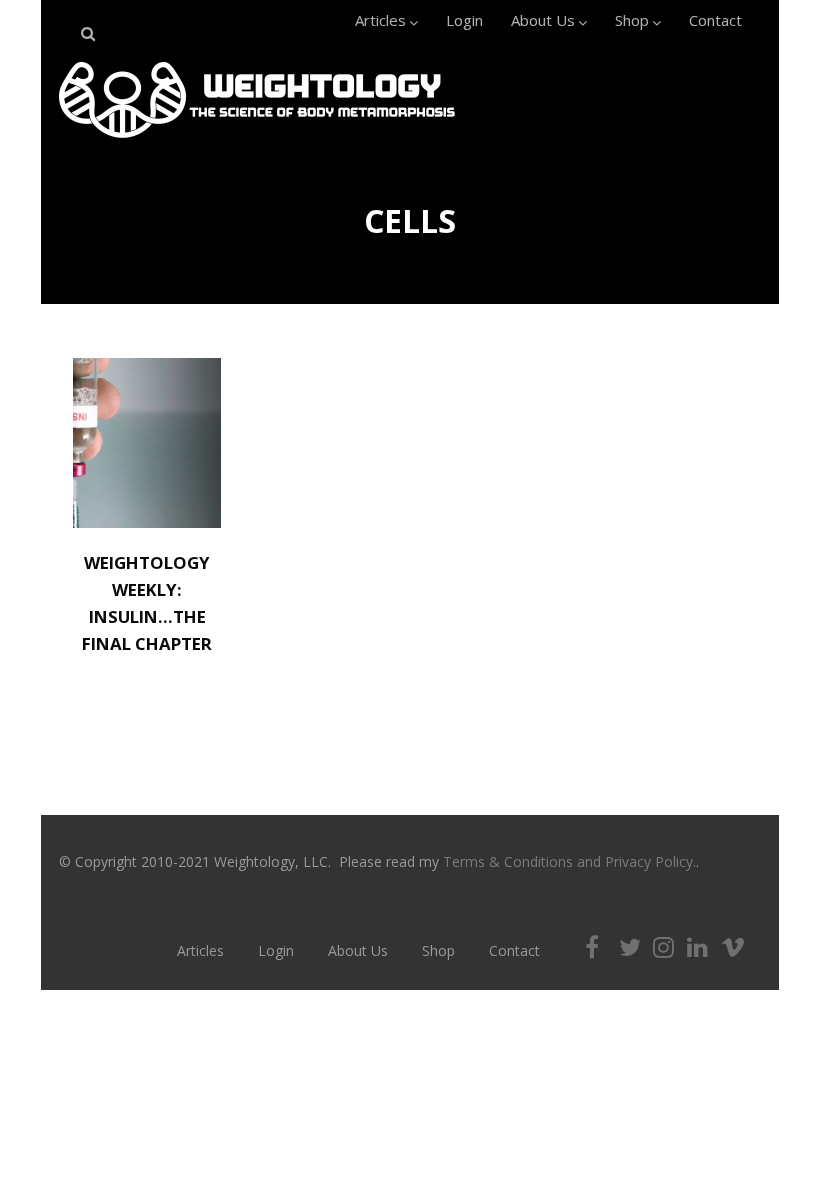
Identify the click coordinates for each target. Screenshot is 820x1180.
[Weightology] (257, 143)
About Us (543, 20)
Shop (632, 20)
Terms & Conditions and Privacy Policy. (569, 861)
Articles (380, 20)
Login (464, 20)
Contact (715, 20)
